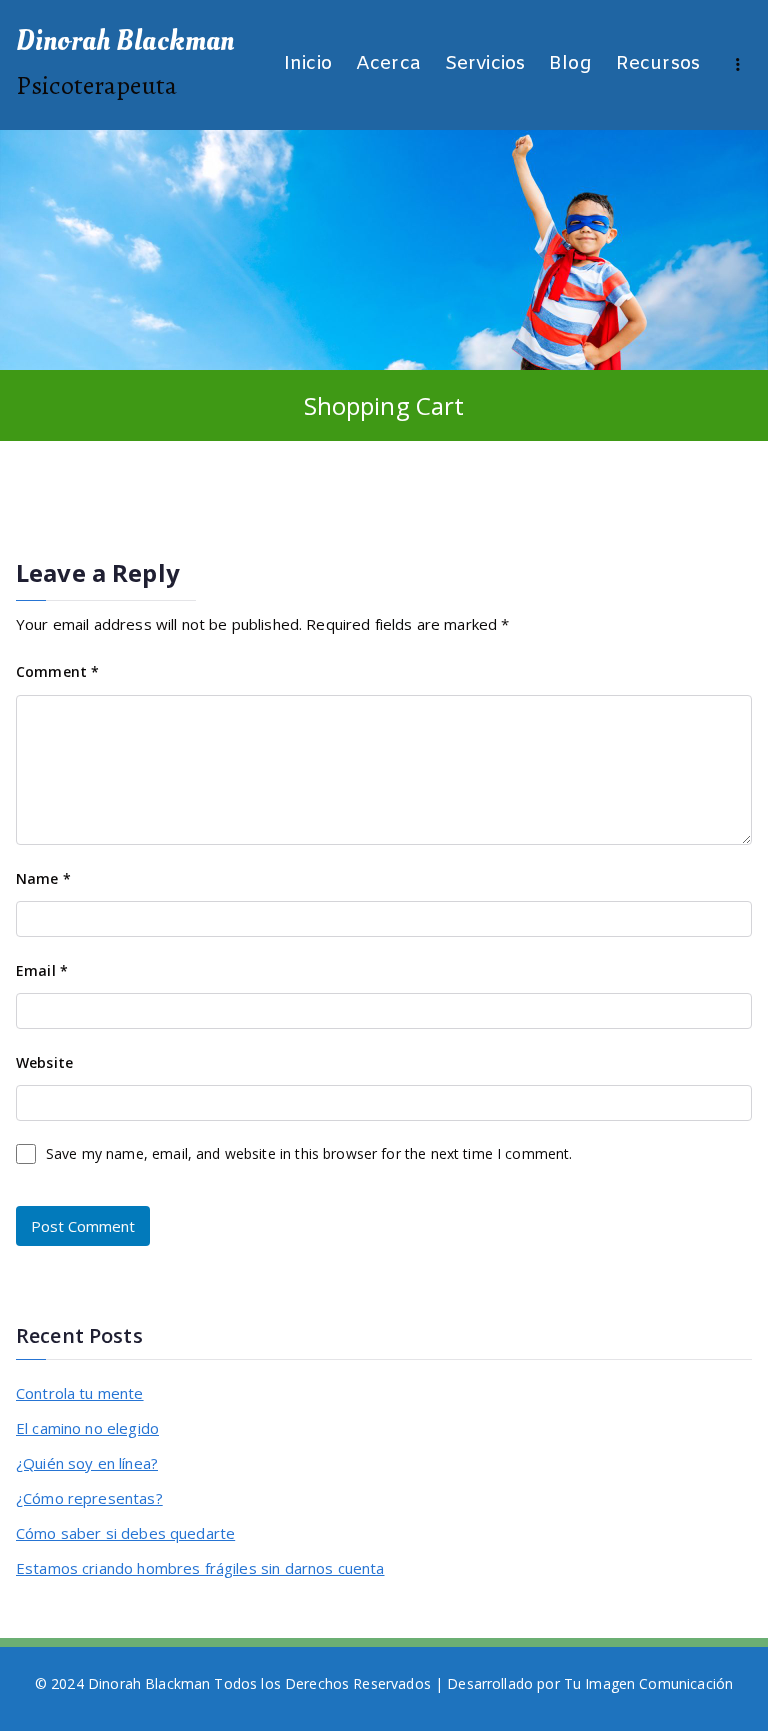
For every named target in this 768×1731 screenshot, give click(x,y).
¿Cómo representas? (89, 1498)
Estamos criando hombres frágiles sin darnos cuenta (200, 1568)
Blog (570, 64)
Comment (57, 671)
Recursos (658, 64)
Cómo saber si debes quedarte (125, 1533)
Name (43, 878)
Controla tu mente (80, 1393)
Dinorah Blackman (125, 41)
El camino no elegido (87, 1428)
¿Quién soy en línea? (87, 1463)
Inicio (308, 64)
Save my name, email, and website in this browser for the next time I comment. (309, 1153)
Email (42, 970)
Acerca (388, 64)
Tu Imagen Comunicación (648, 1683)
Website (44, 1062)
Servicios (485, 64)
